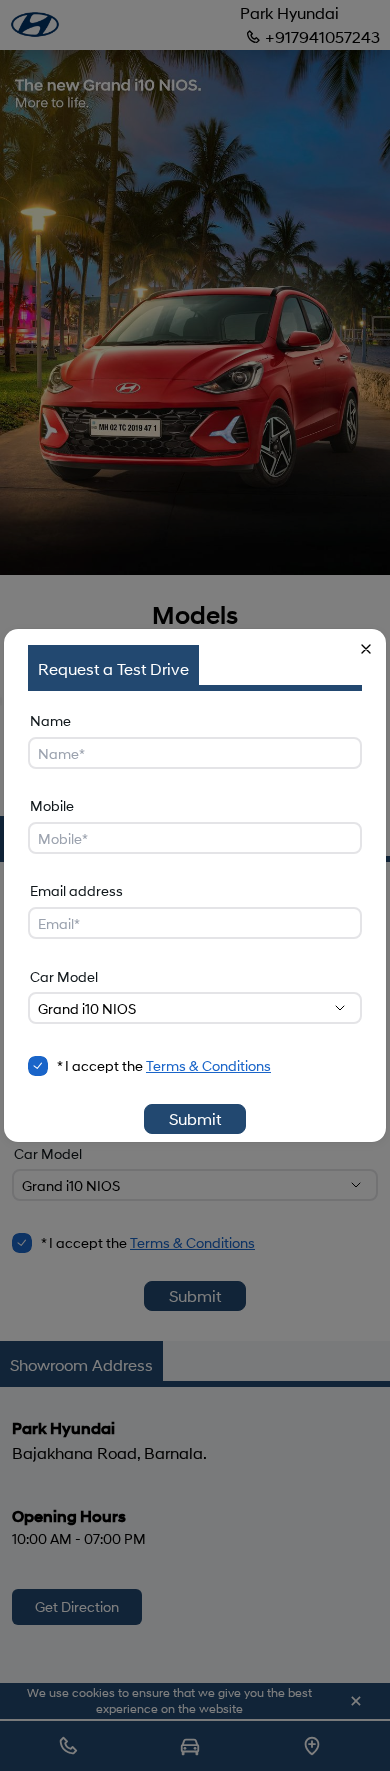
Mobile (52, 805)
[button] (366, 649)
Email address (76, 890)
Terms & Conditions (208, 1065)
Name (50, 720)
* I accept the (164, 1065)
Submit (195, 1118)
